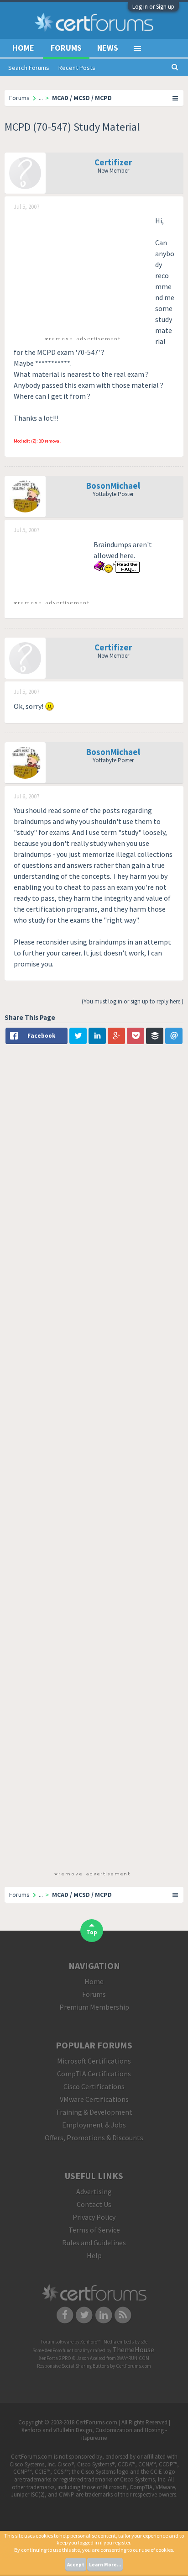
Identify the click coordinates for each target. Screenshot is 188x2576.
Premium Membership (94, 2007)
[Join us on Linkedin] (104, 2314)
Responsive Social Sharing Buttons (73, 2366)
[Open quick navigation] (176, 98)
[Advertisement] (82, 272)
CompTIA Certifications (94, 2074)
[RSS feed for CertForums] (123, 2314)
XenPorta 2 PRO (55, 2358)
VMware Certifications (94, 2099)
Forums (66, 48)
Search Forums (29, 68)
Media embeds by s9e (125, 2342)
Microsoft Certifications (94, 2061)
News (108, 48)
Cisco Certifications (94, 2086)
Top (92, 1932)
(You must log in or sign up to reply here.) (133, 1001)
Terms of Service (94, 2230)
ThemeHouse (133, 2349)
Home (23, 48)
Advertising (94, 2191)
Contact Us (94, 2204)
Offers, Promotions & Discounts (94, 2138)
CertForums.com (133, 2366)
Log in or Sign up (153, 7)
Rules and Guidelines (94, 2243)
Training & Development (94, 2112)
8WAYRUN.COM (133, 2358)
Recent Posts (77, 68)
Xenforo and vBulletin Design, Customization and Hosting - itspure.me (94, 2434)
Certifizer (113, 162)
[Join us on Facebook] (65, 2314)
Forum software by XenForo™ (71, 2342)
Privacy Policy (94, 2217)
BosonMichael (113, 486)
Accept (76, 2565)
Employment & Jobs (94, 2125)
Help (94, 2255)
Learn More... (105, 2565)
